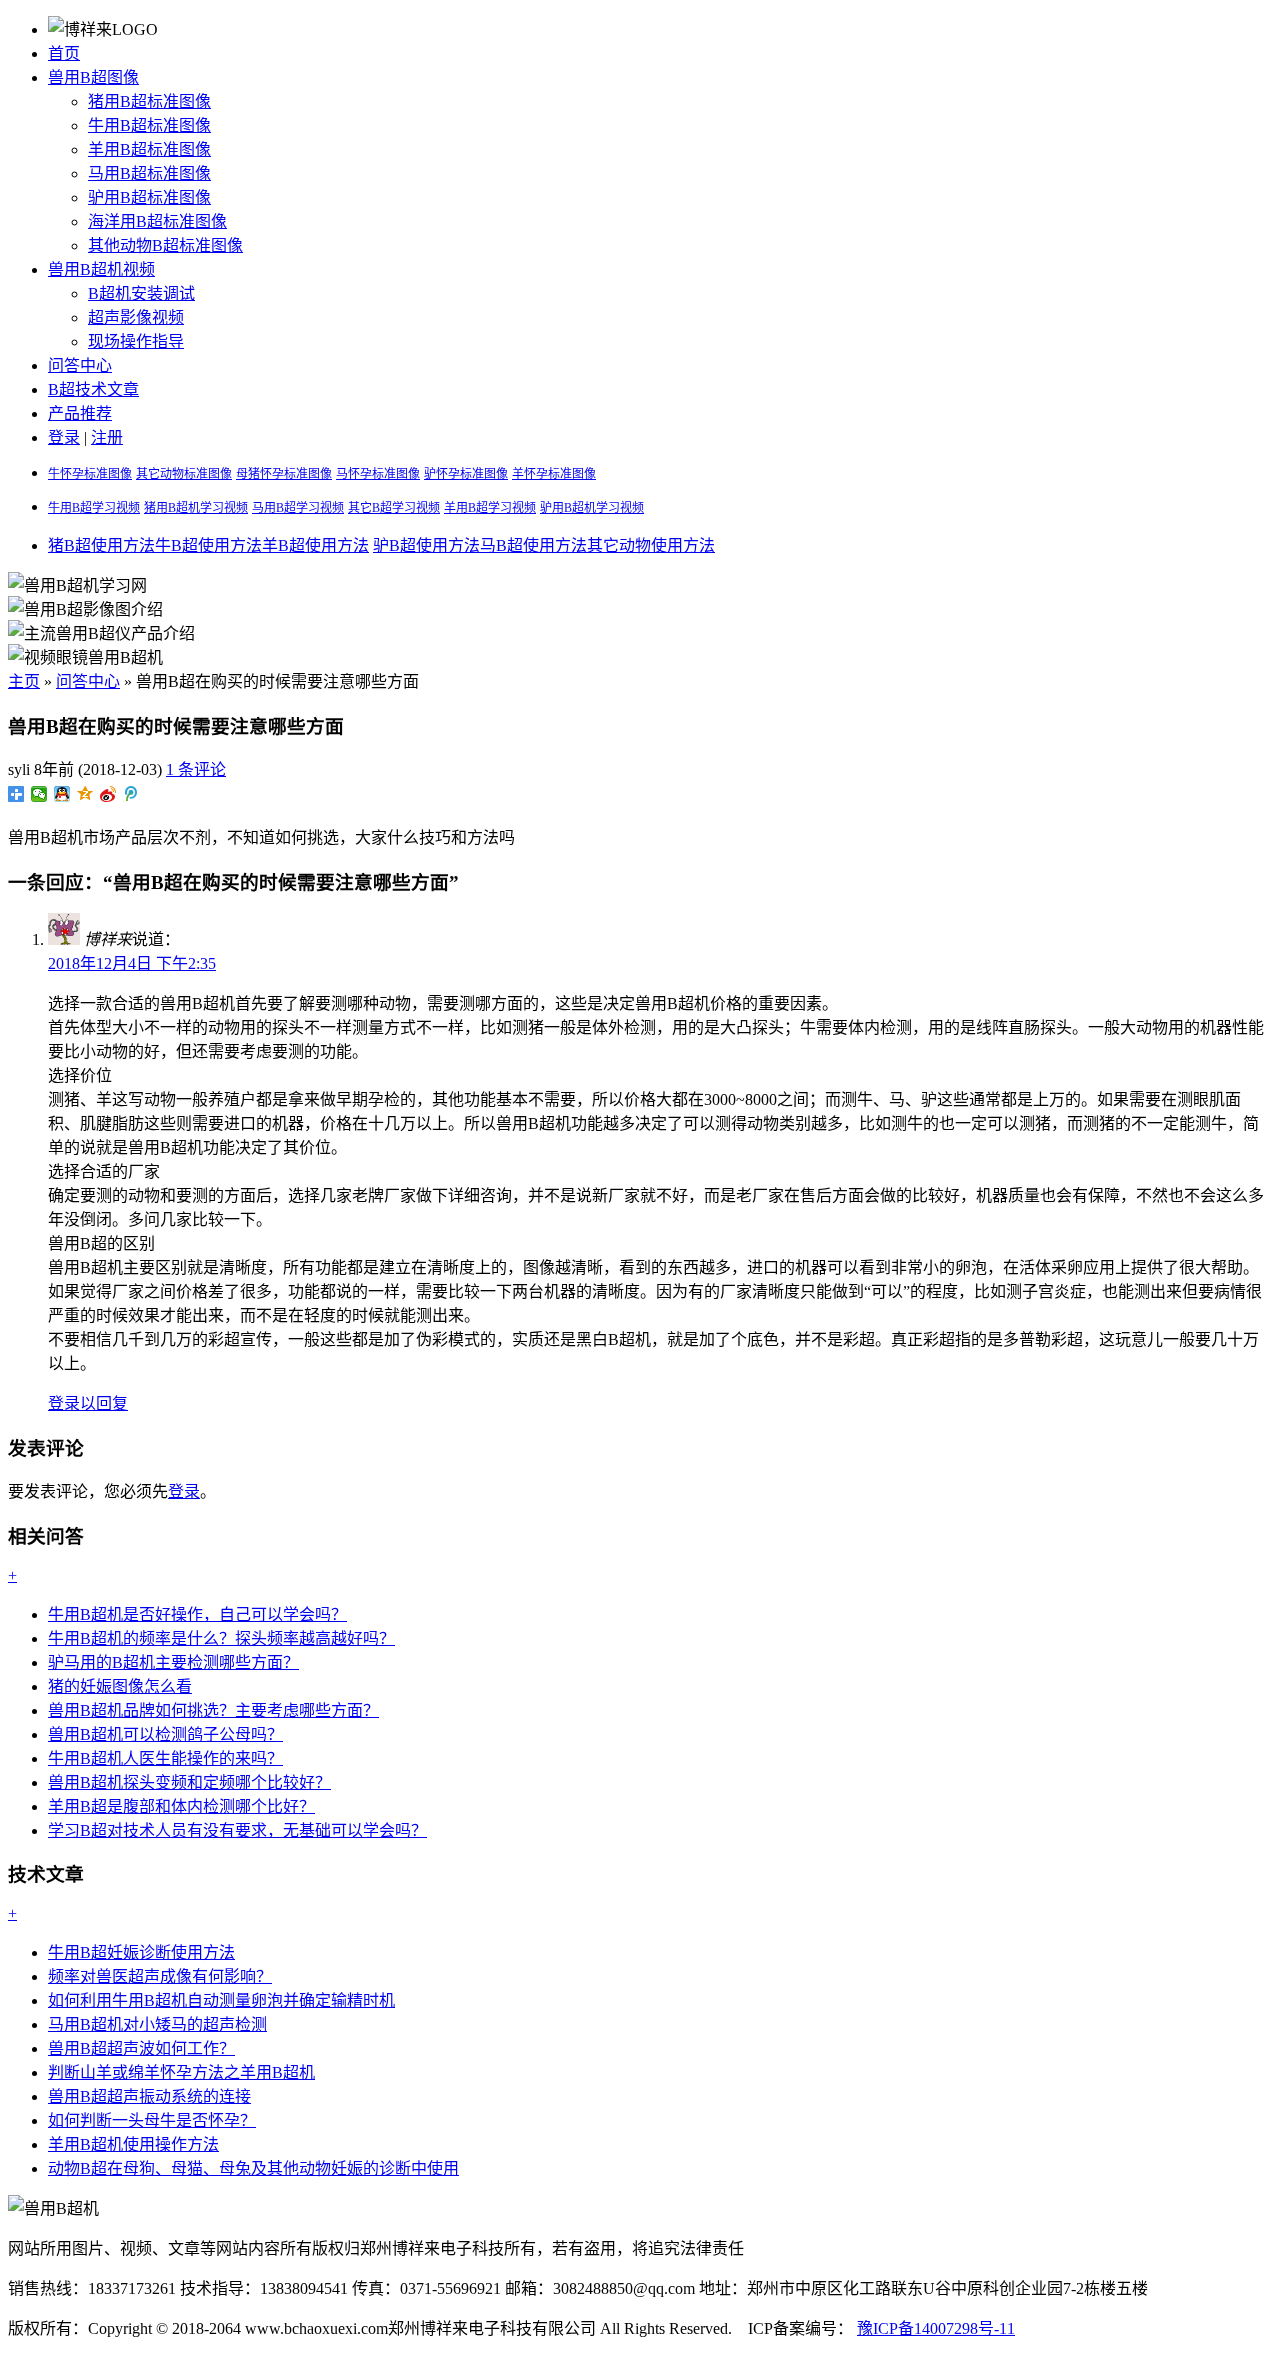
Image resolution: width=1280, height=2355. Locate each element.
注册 (107, 437)
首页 (64, 53)
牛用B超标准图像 (149, 125)
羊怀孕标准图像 (554, 474)
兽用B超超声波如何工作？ (141, 2048)
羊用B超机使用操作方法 (133, 2144)
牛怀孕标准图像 (90, 474)
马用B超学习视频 (298, 508)
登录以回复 (88, 1403)
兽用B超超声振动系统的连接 (149, 2096)
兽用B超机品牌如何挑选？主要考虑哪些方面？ (213, 1710)
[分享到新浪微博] (108, 794)
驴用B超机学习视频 (592, 508)
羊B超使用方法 (315, 545)
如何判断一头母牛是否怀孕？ (152, 2120)
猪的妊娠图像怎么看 (120, 1686)
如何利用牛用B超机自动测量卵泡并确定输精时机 (221, 2000)
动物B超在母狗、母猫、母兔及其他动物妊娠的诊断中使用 (253, 2168)
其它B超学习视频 (394, 508)
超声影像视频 (136, 317)
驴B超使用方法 (426, 545)
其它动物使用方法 (651, 545)
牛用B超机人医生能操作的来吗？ (165, 1758)
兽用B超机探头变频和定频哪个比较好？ (189, 1782)
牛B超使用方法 (208, 545)
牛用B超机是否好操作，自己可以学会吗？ (197, 1614)
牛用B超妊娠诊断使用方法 (141, 1952)
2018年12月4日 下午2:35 (132, 963)
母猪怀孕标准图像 (284, 474)
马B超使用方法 (533, 545)
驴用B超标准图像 (149, 197)
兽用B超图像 (93, 77)
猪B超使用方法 (101, 545)
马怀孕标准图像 (378, 474)
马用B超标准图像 (149, 173)
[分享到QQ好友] (62, 794)
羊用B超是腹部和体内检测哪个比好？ (181, 1806)
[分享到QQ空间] (85, 794)
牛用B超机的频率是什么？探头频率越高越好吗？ (221, 1638)
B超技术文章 (93, 389)
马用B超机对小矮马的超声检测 (157, 2024)
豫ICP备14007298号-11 (936, 2328)
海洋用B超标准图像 (157, 221)
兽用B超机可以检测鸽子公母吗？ (165, 1734)
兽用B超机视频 (101, 269)
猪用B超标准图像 (149, 101)
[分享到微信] (39, 794)
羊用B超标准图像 (149, 149)
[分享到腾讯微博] (131, 794)
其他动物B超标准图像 (165, 245)
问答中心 (80, 365)
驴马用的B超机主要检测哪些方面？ (173, 1662)
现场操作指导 (136, 341)
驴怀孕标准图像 (466, 474)
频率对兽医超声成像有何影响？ (160, 1976)
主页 (24, 681)
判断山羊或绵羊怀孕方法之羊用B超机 (181, 2072)
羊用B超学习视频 (490, 508)
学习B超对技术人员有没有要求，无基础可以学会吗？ (237, 1830)
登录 (64, 437)
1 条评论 (196, 769)
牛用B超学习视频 (94, 508)
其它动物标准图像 (184, 474)
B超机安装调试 (141, 293)
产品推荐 (80, 413)
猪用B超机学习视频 (196, 508)
